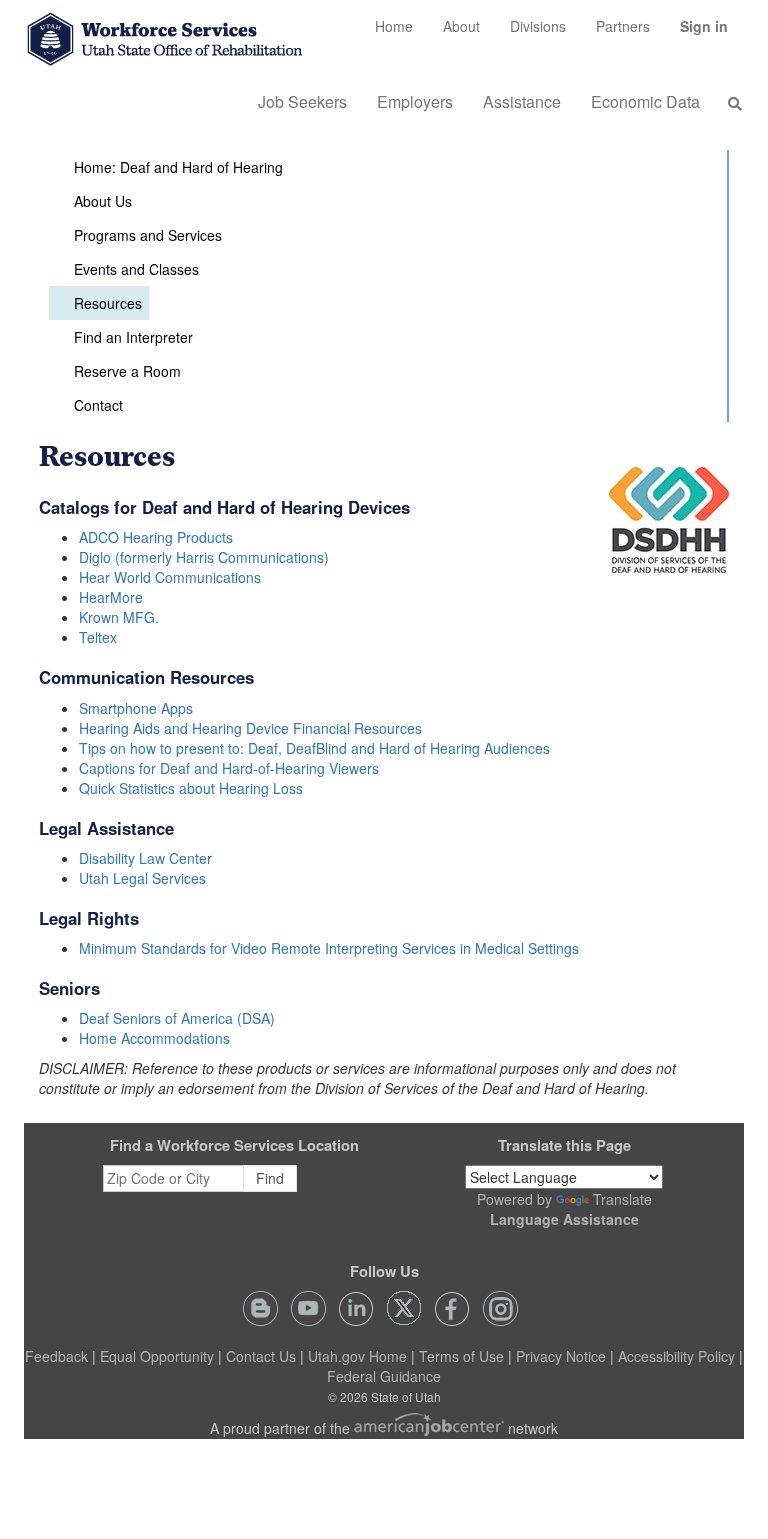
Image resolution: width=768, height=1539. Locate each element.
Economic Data (645, 101)
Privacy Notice (561, 1356)
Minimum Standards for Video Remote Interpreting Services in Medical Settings (329, 948)
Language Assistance (564, 1219)
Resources (108, 303)
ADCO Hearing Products (156, 537)
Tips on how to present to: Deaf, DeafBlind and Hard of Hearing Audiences (314, 748)
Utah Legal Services (142, 878)
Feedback (56, 1356)
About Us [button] (103, 201)
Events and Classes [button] (136, 269)
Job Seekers (302, 101)
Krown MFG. (119, 617)
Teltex (98, 637)
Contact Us (261, 1356)
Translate (622, 1199)
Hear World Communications (170, 577)
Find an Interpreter (133, 337)
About (461, 26)
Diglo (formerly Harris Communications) (204, 557)
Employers (415, 101)
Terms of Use (461, 1356)
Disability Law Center (145, 858)
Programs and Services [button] (148, 235)
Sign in (711, 33)
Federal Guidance (384, 1376)
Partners (623, 26)
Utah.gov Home (357, 1356)
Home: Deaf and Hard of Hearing (178, 167)
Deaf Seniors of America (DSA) (177, 1018)
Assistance (522, 101)
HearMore (111, 597)
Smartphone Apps (136, 708)
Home (394, 26)
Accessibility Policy (676, 1356)
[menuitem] (394, 26)
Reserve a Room (127, 371)
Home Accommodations (154, 1038)
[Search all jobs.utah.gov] (729, 103)
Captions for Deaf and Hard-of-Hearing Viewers (229, 768)
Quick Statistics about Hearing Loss (191, 788)
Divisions (538, 26)
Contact (98, 405)
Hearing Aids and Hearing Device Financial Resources (250, 728)
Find (270, 1178)
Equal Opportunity (157, 1356)
